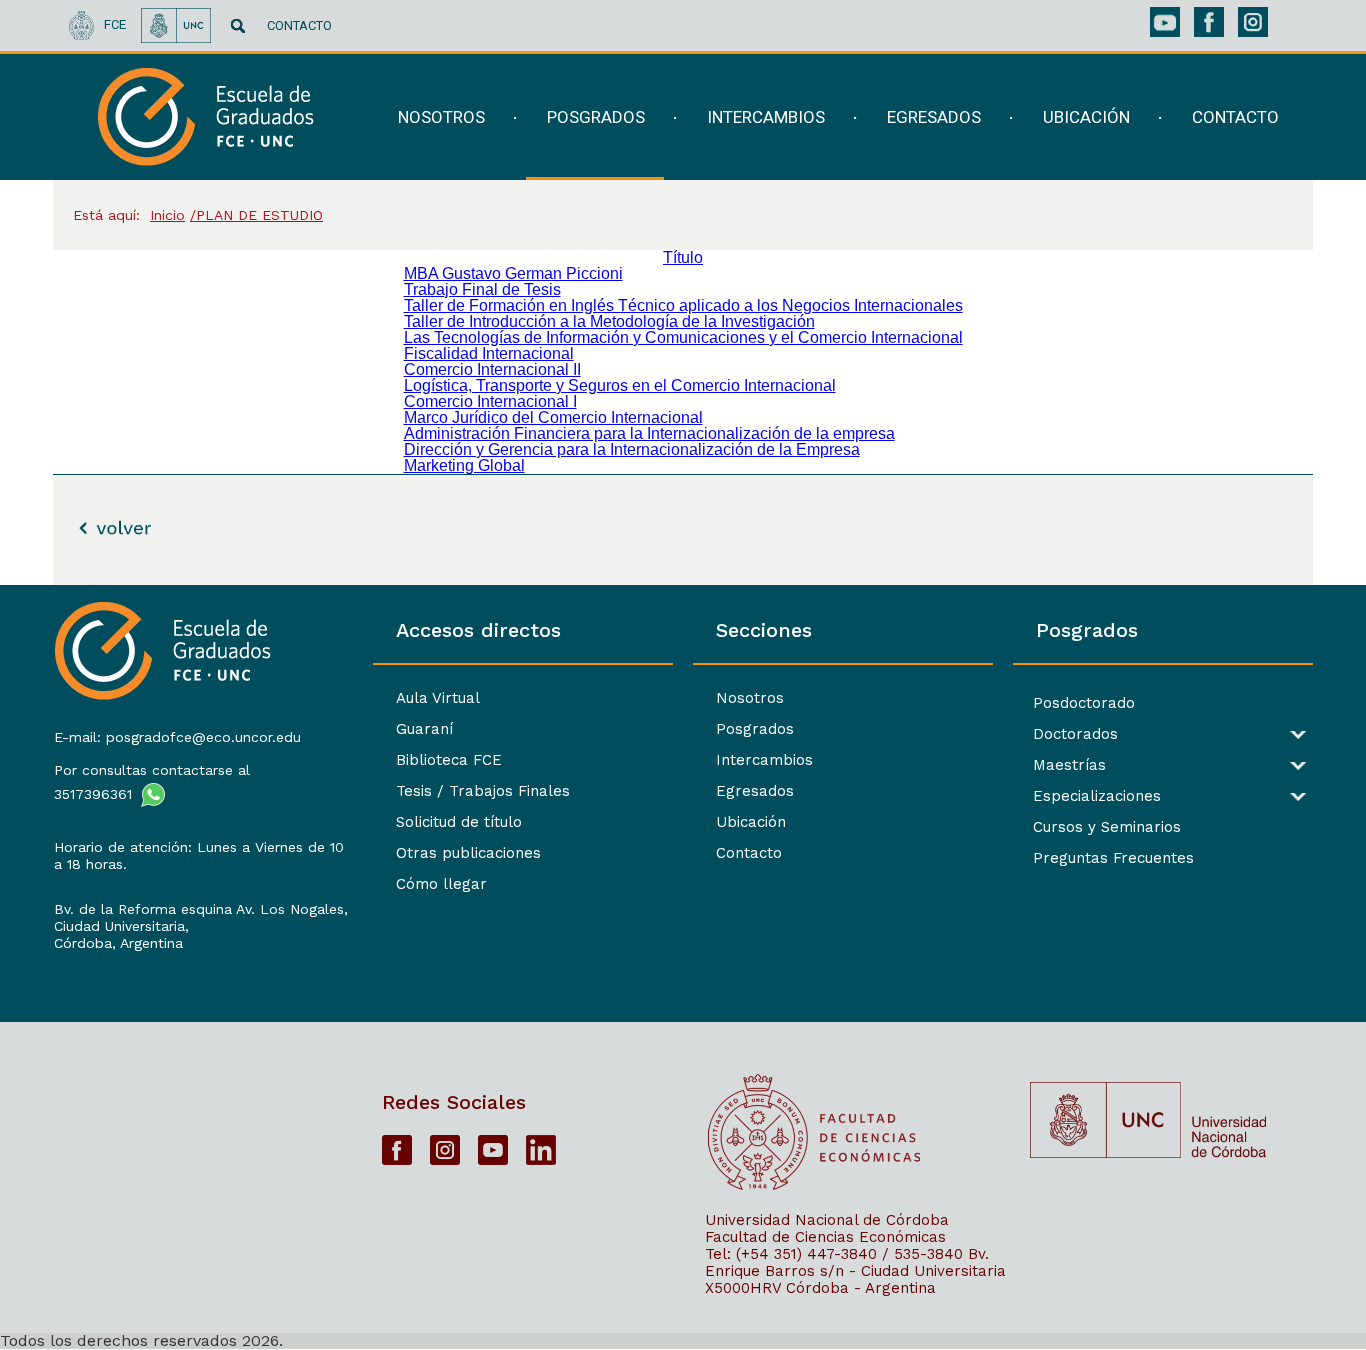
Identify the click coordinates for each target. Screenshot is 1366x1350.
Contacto (749, 853)
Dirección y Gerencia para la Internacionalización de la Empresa (632, 449)
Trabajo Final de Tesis (482, 289)
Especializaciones (1097, 796)
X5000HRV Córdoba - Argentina (820, 1288)
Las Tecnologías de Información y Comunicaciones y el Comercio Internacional (683, 337)
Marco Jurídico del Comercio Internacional (553, 417)
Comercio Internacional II (492, 369)
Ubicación (751, 822)
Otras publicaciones (468, 853)
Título (683, 257)
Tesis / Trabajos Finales (483, 791)
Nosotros (750, 698)
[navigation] (826, 117)
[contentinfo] (683, 967)
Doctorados (1075, 734)
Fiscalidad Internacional (489, 353)
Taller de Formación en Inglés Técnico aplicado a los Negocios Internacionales (683, 305)
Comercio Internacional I (490, 401)
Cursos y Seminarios (1107, 827)
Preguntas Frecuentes (1113, 858)
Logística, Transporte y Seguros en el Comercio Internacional (620, 385)
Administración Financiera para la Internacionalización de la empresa (649, 433)
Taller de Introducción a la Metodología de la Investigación (609, 321)
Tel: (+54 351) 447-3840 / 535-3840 (834, 1254)
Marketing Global (464, 465)
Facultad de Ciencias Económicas (825, 1237)
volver (94, 527)
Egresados (755, 791)
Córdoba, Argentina (118, 943)
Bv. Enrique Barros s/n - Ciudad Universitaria (855, 1262)
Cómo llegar (441, 884)
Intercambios (764, 760)
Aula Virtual (438, 698)
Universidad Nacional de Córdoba (827, 1220)
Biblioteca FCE (449, 760)
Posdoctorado (1084, 703)
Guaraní (424, 729)
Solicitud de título (459, 822)
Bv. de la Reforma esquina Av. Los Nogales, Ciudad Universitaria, (201, 917)
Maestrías (1069, 765)
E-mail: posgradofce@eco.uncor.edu (177, 737)
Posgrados (755, 729)
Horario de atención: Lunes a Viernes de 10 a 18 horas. (199, 855)
